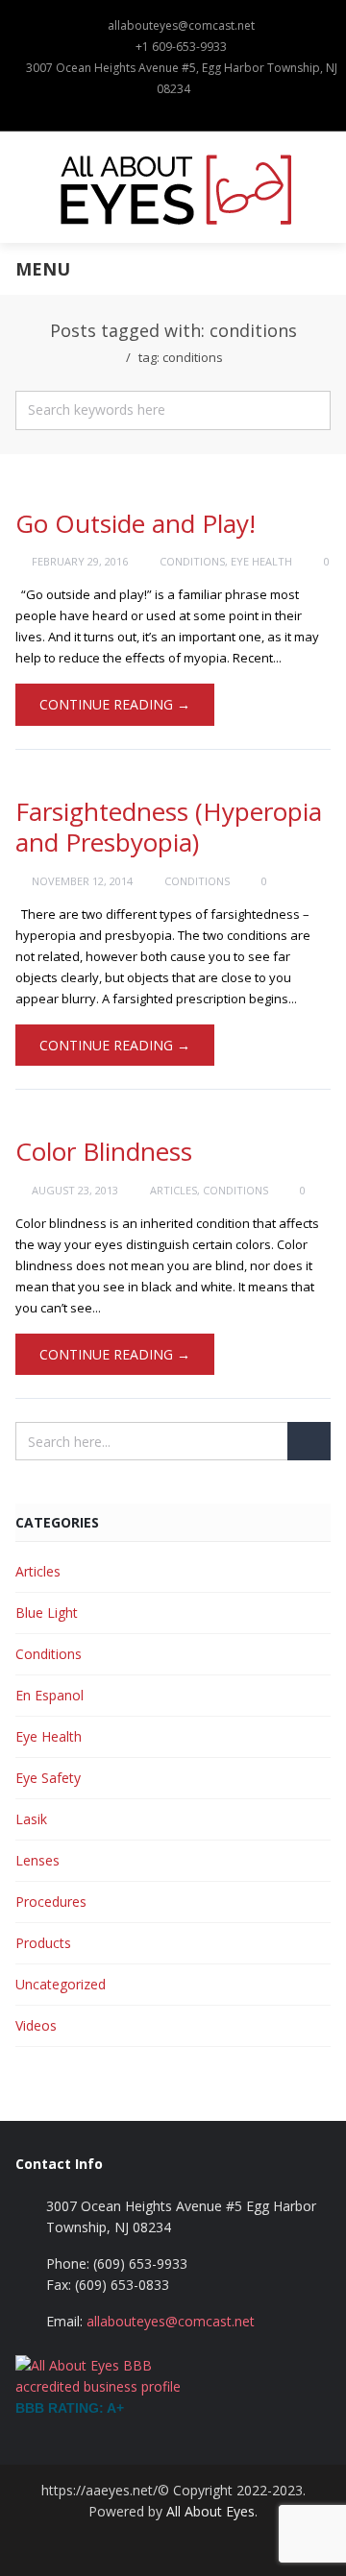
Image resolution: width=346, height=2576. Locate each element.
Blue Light (47, 1613)
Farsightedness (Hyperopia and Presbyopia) (169, 827)
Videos (36, 2025)
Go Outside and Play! (136, 523)
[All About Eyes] (173, 187)
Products (43, 1943)
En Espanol (49, 1695)
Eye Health (261, 561)
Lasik (31, 1819)
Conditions (192, 561)
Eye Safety (48, 1778)
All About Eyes (210, 2511)
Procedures (51, 1902)
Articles (173, 1190)
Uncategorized (61, 1984)
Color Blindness (104, 1151)
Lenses (37, 1860)
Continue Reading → (115, 704)
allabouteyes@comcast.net (181, 25)
